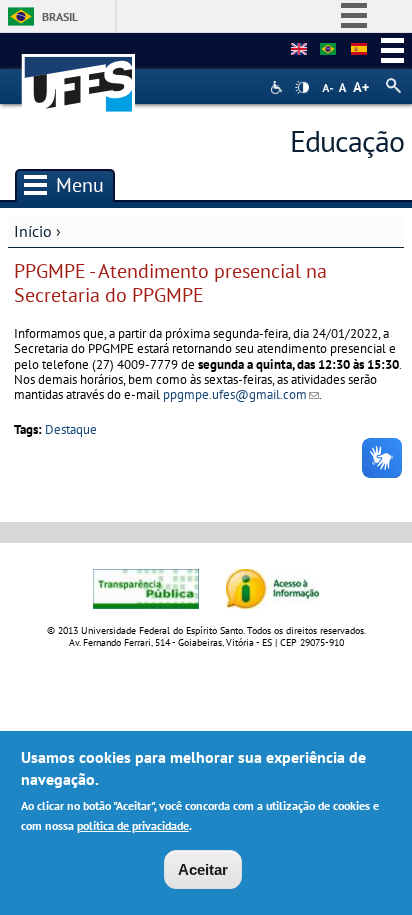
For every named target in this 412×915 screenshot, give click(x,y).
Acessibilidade (278, 87)
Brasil (60, 16)
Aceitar (203, 869)
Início (33, 231)
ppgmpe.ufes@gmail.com (241, 394)
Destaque (71, 429)
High (302, 88)
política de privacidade (133, 825)
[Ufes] (79, 73)
